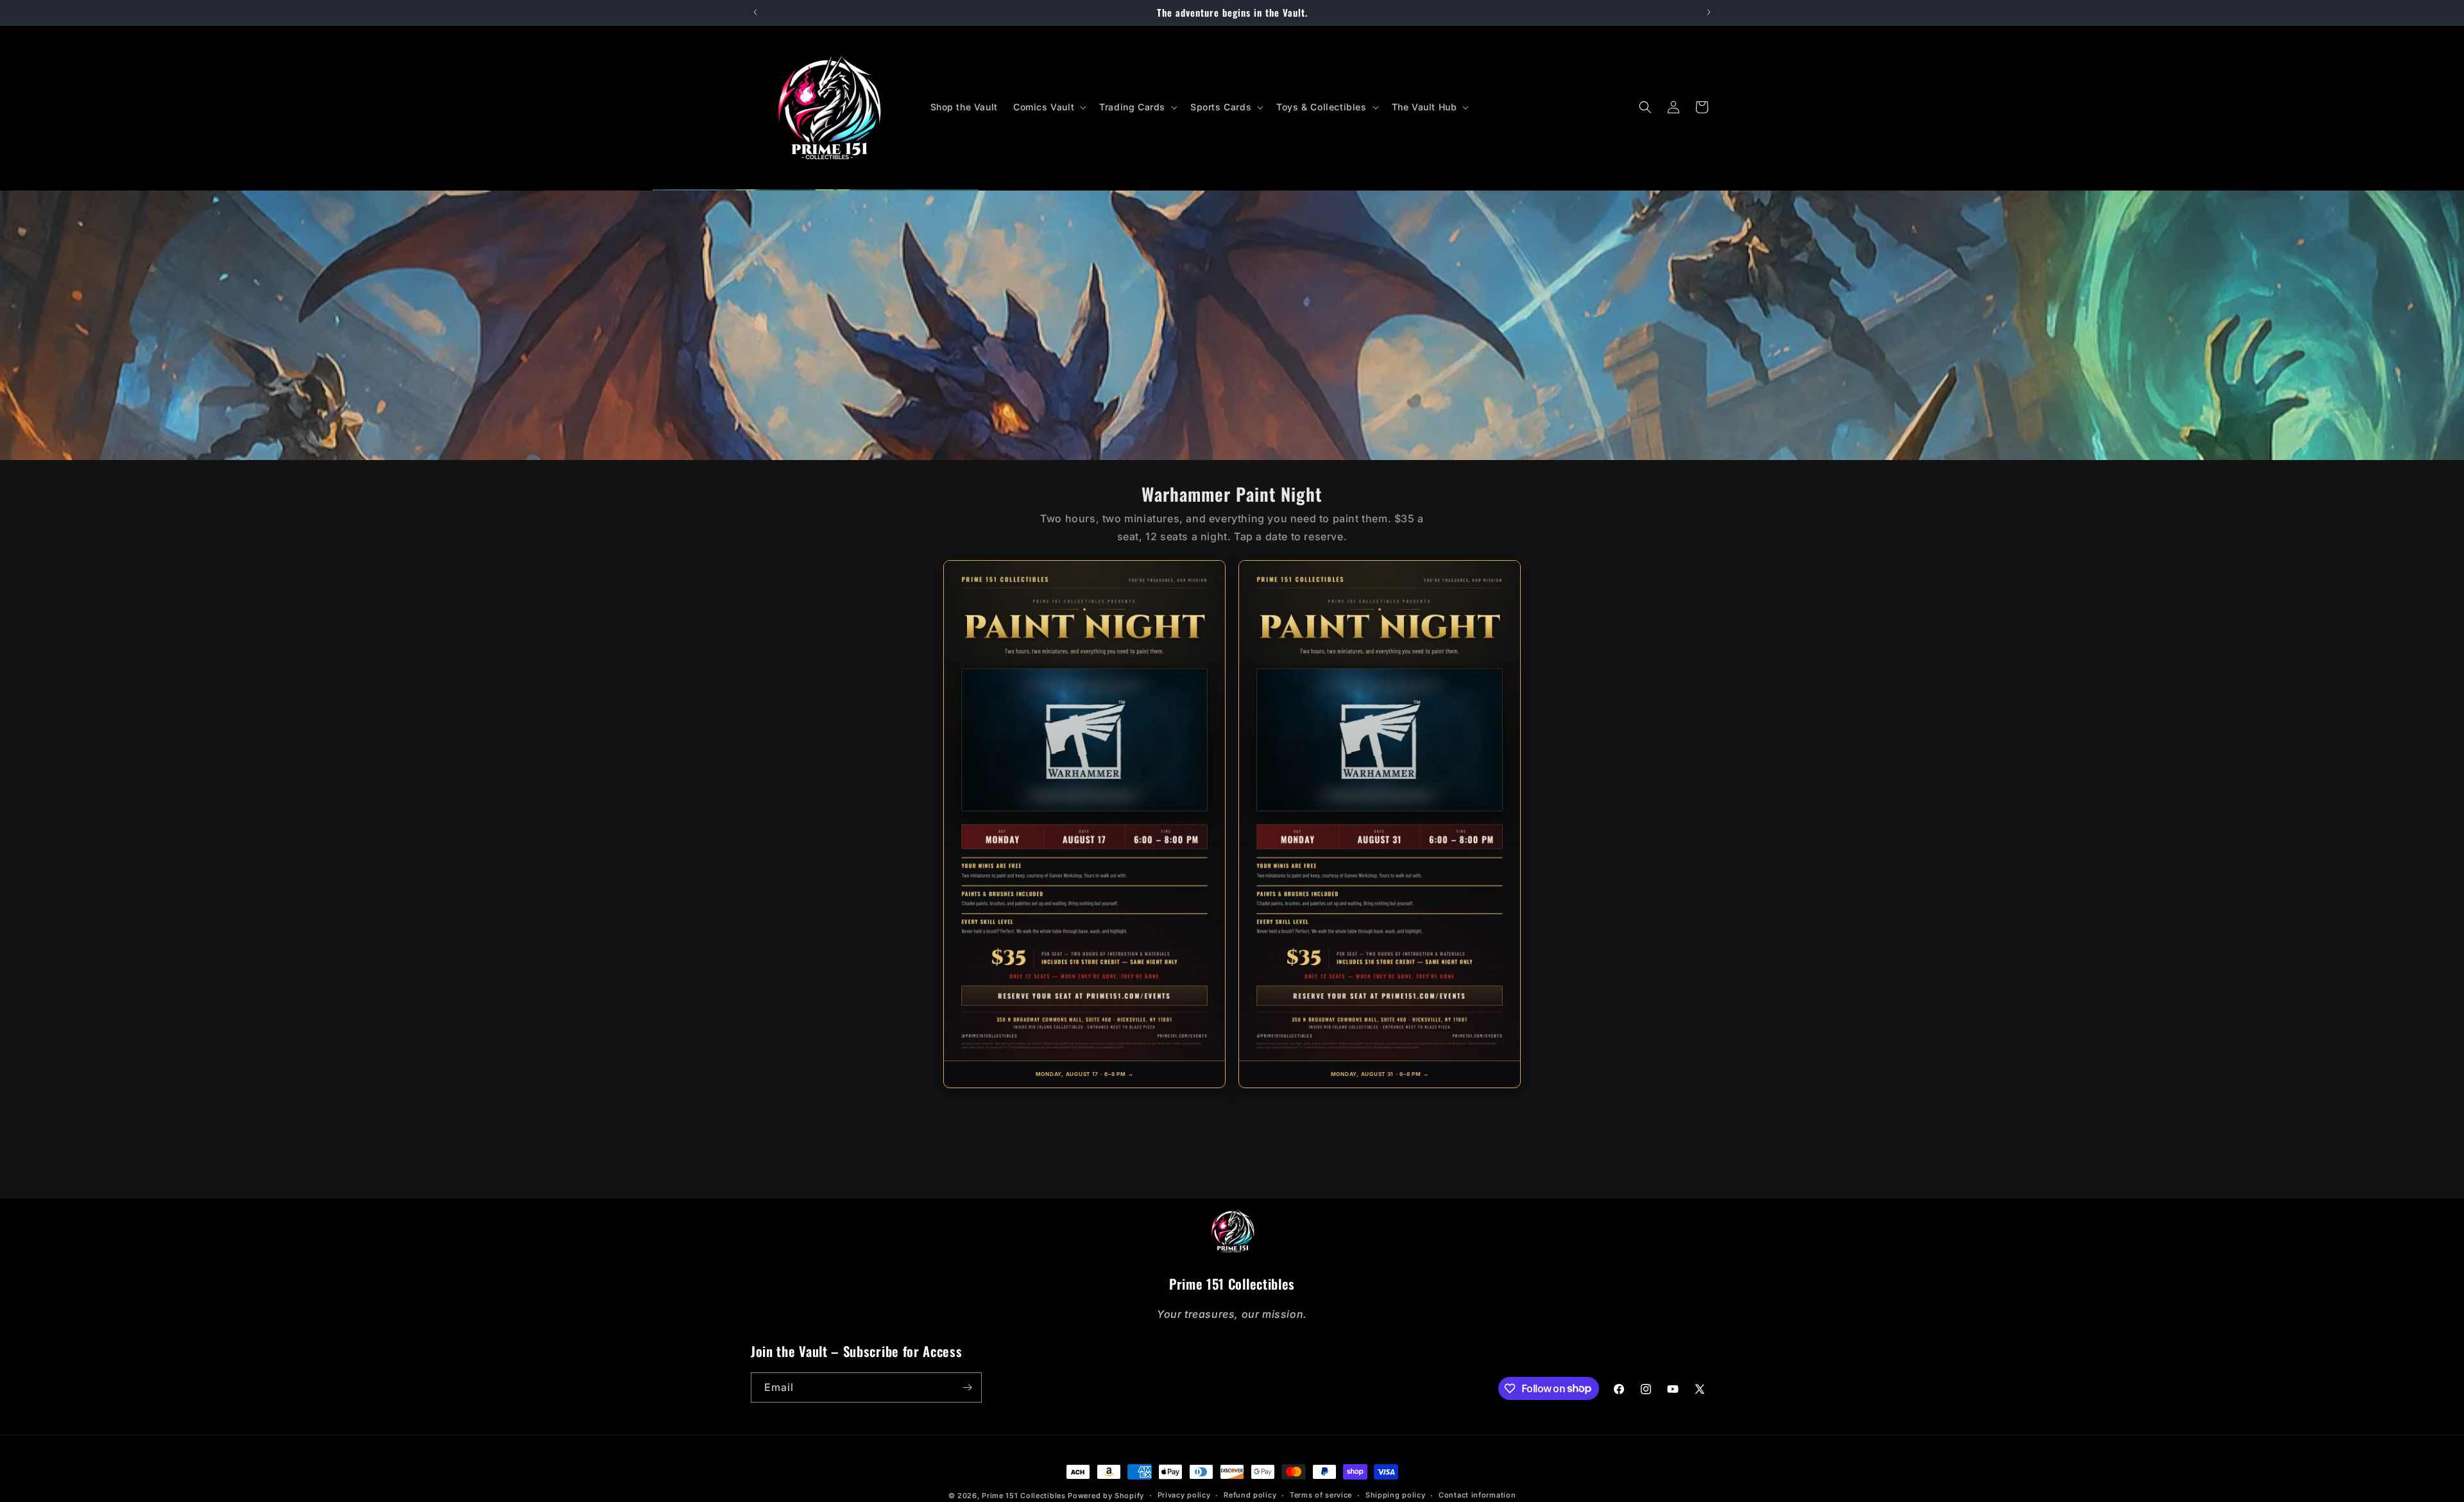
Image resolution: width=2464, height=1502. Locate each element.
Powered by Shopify (1106, 1496)
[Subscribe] (967, 1387)
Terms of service (1321, 1495)
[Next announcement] (1709, 12)
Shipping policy (1396, 1495)
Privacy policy (1184, 1495)
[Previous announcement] (755, 12)
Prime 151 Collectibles (1023, 1496)
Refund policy (1250, 1495)
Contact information (1477, 1495)
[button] (1048, 107)
